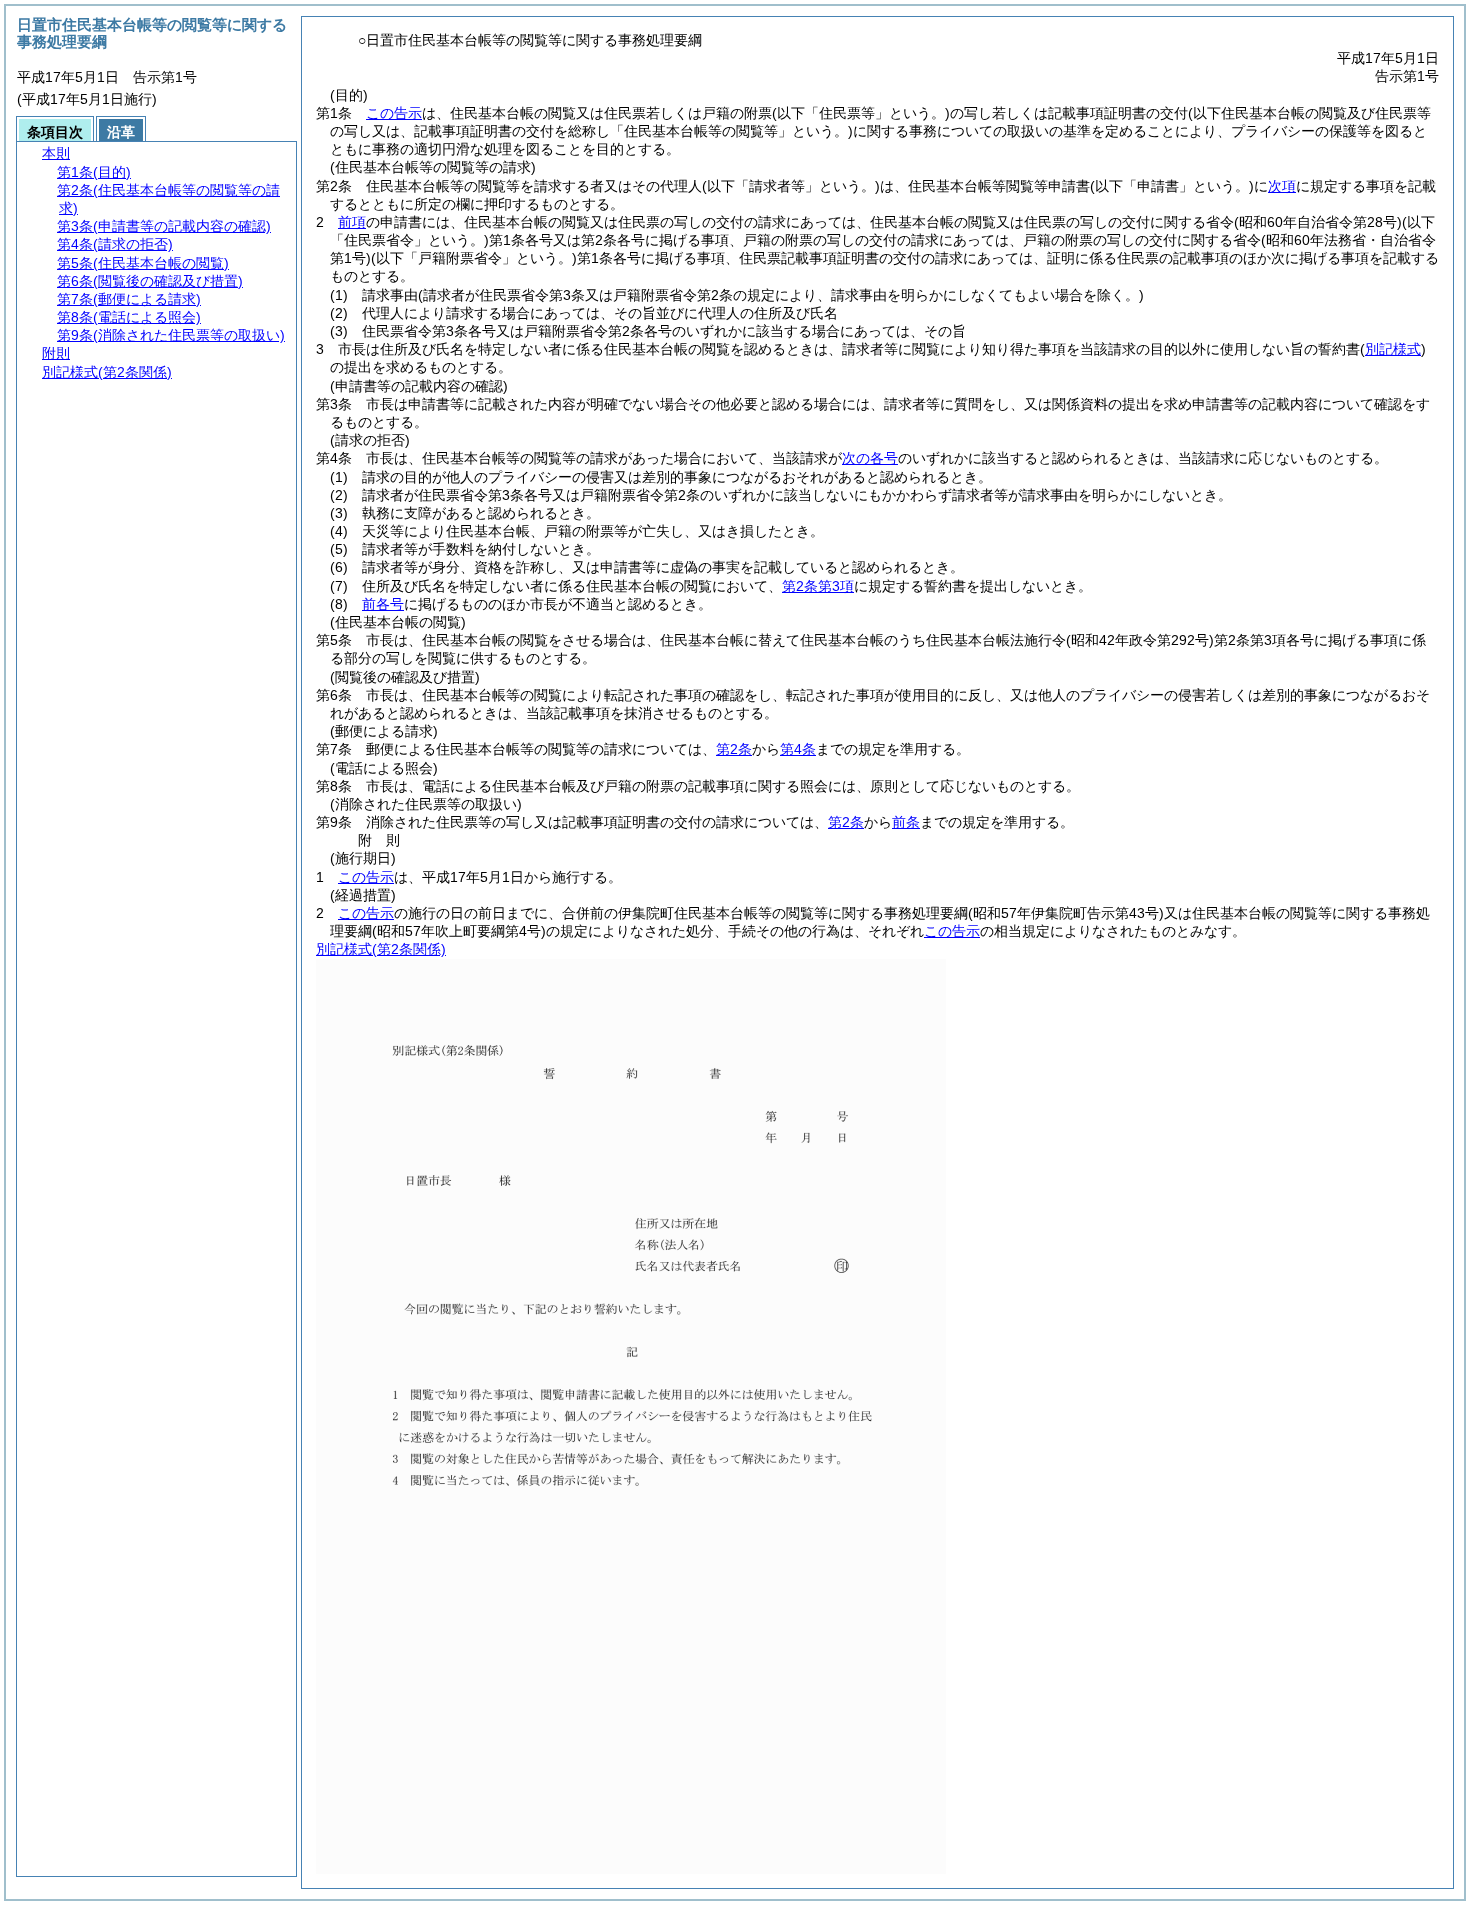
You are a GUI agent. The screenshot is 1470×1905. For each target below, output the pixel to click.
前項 (352, 222)
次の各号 (870, 458)
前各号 (383, 604)
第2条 (734, 749)
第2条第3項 (818, 586)
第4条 (798, 749)
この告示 (394, 113)
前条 (906, 822)
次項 (1282, 186)
